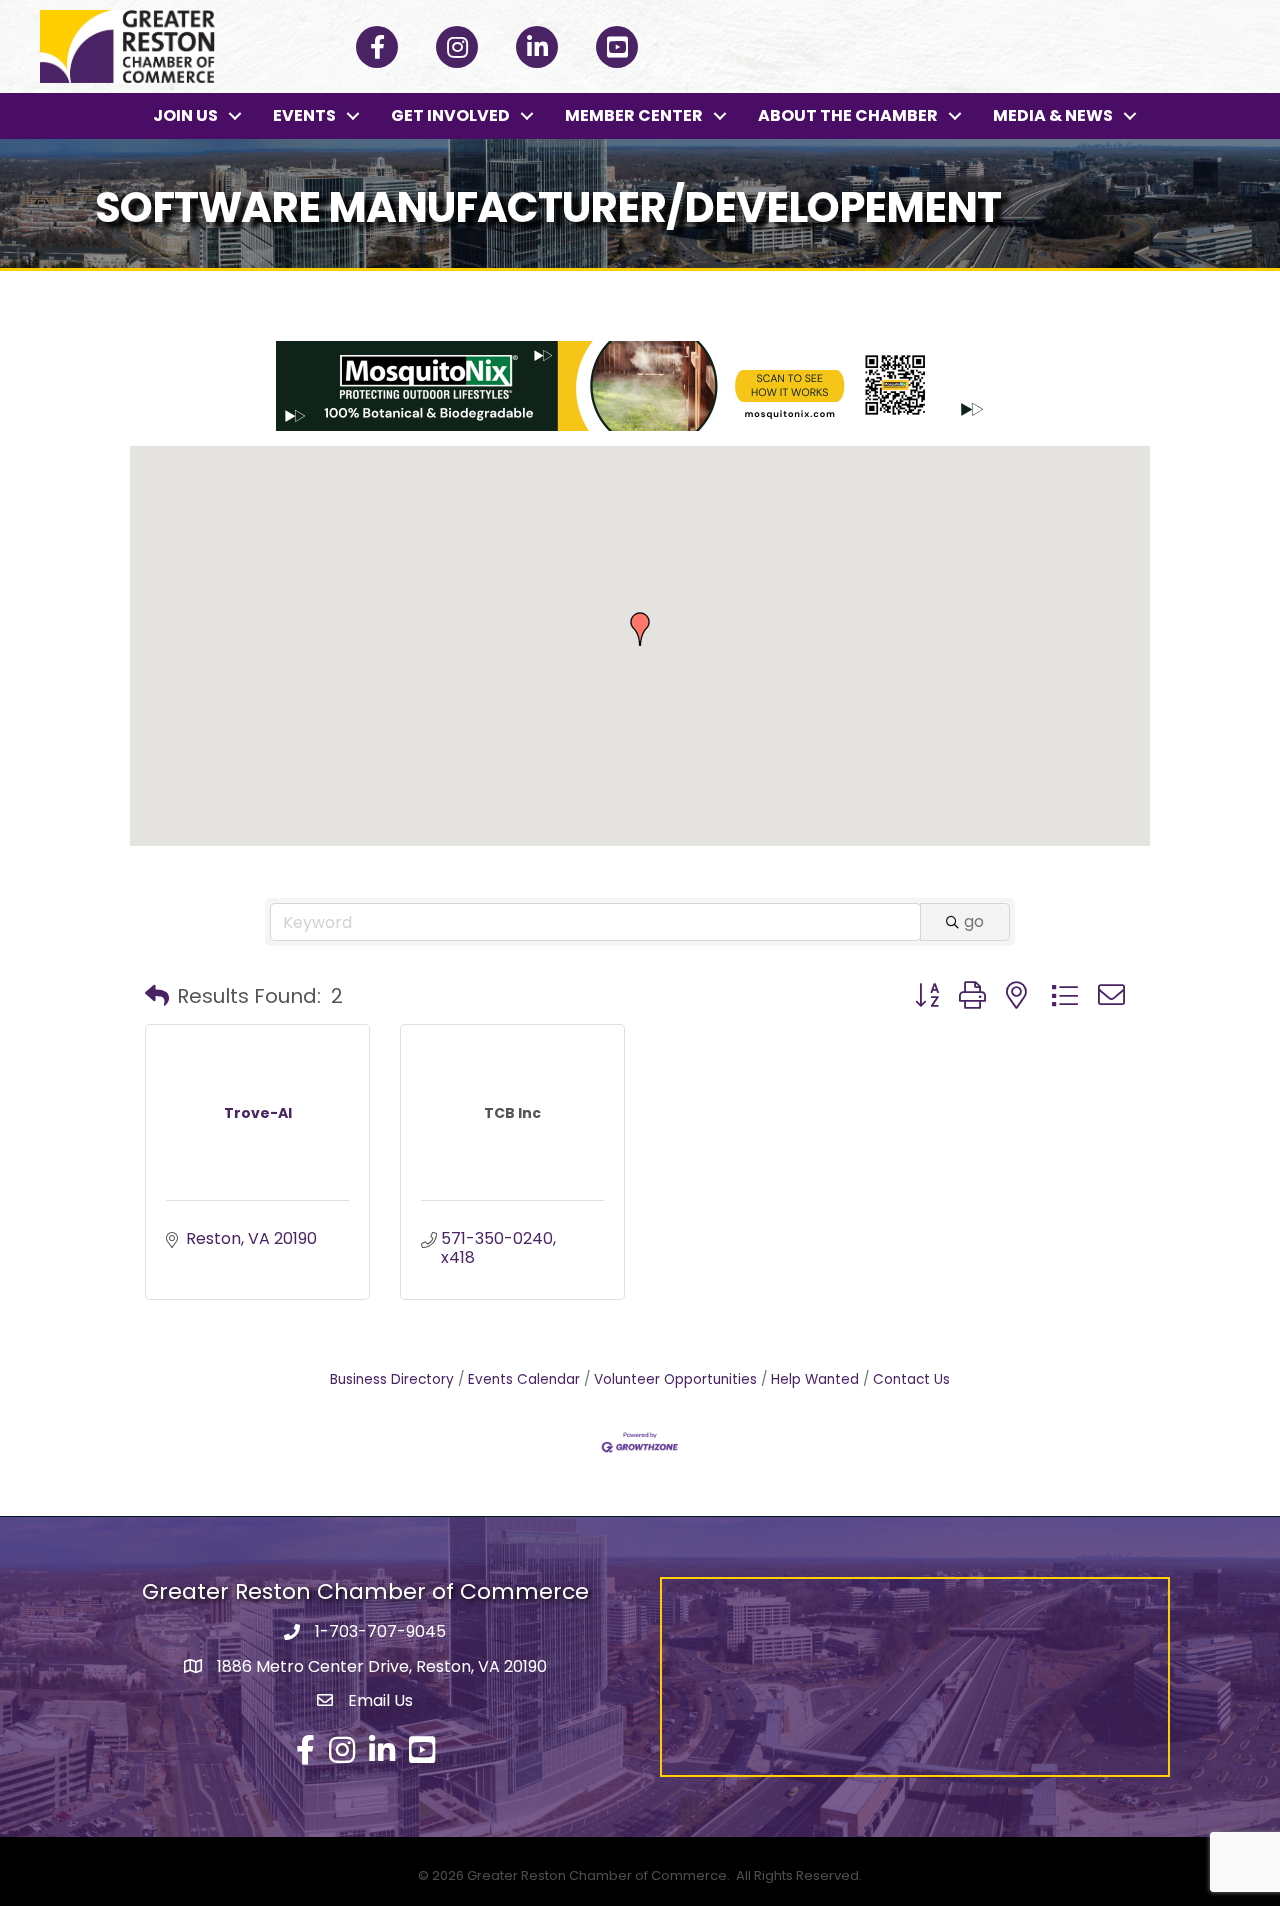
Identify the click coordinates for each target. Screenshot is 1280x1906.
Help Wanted (815, 1379)
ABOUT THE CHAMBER (848, 115)
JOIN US (185, 115)
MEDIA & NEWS (1053, 115)
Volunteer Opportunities (675, 1379)
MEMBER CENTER (634, 115)
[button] (640, 629)
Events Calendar (524, 1379)
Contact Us (911, 1379)
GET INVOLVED (450, 115)
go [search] (974, 921)
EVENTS (304, 115)
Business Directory (392, 1379)
